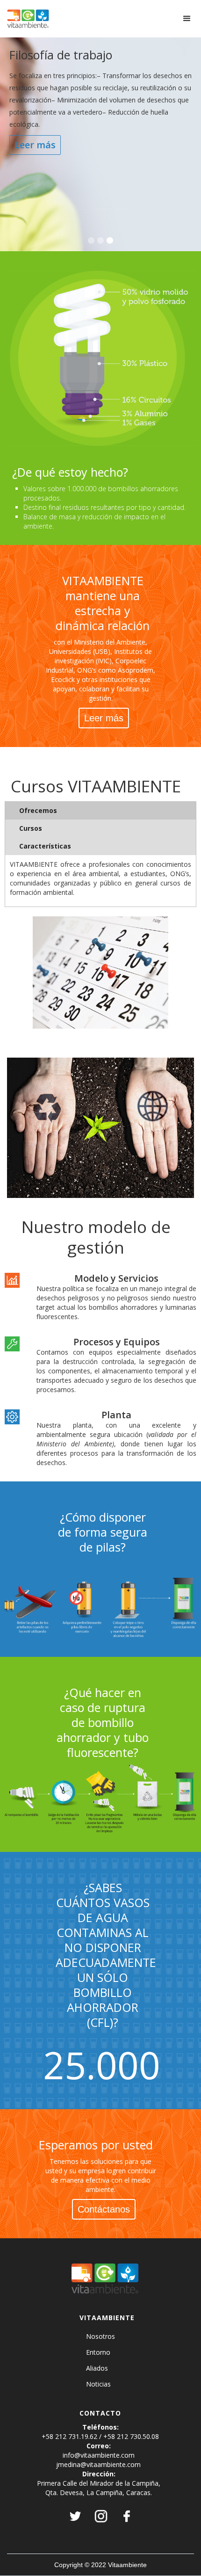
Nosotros (100, 2337)
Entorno (98, 2352)
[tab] (100, 811)
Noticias (98, 2384)
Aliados (97, 2368)
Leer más (35, 145)
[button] (187, 19)
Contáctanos (104, 2209)
